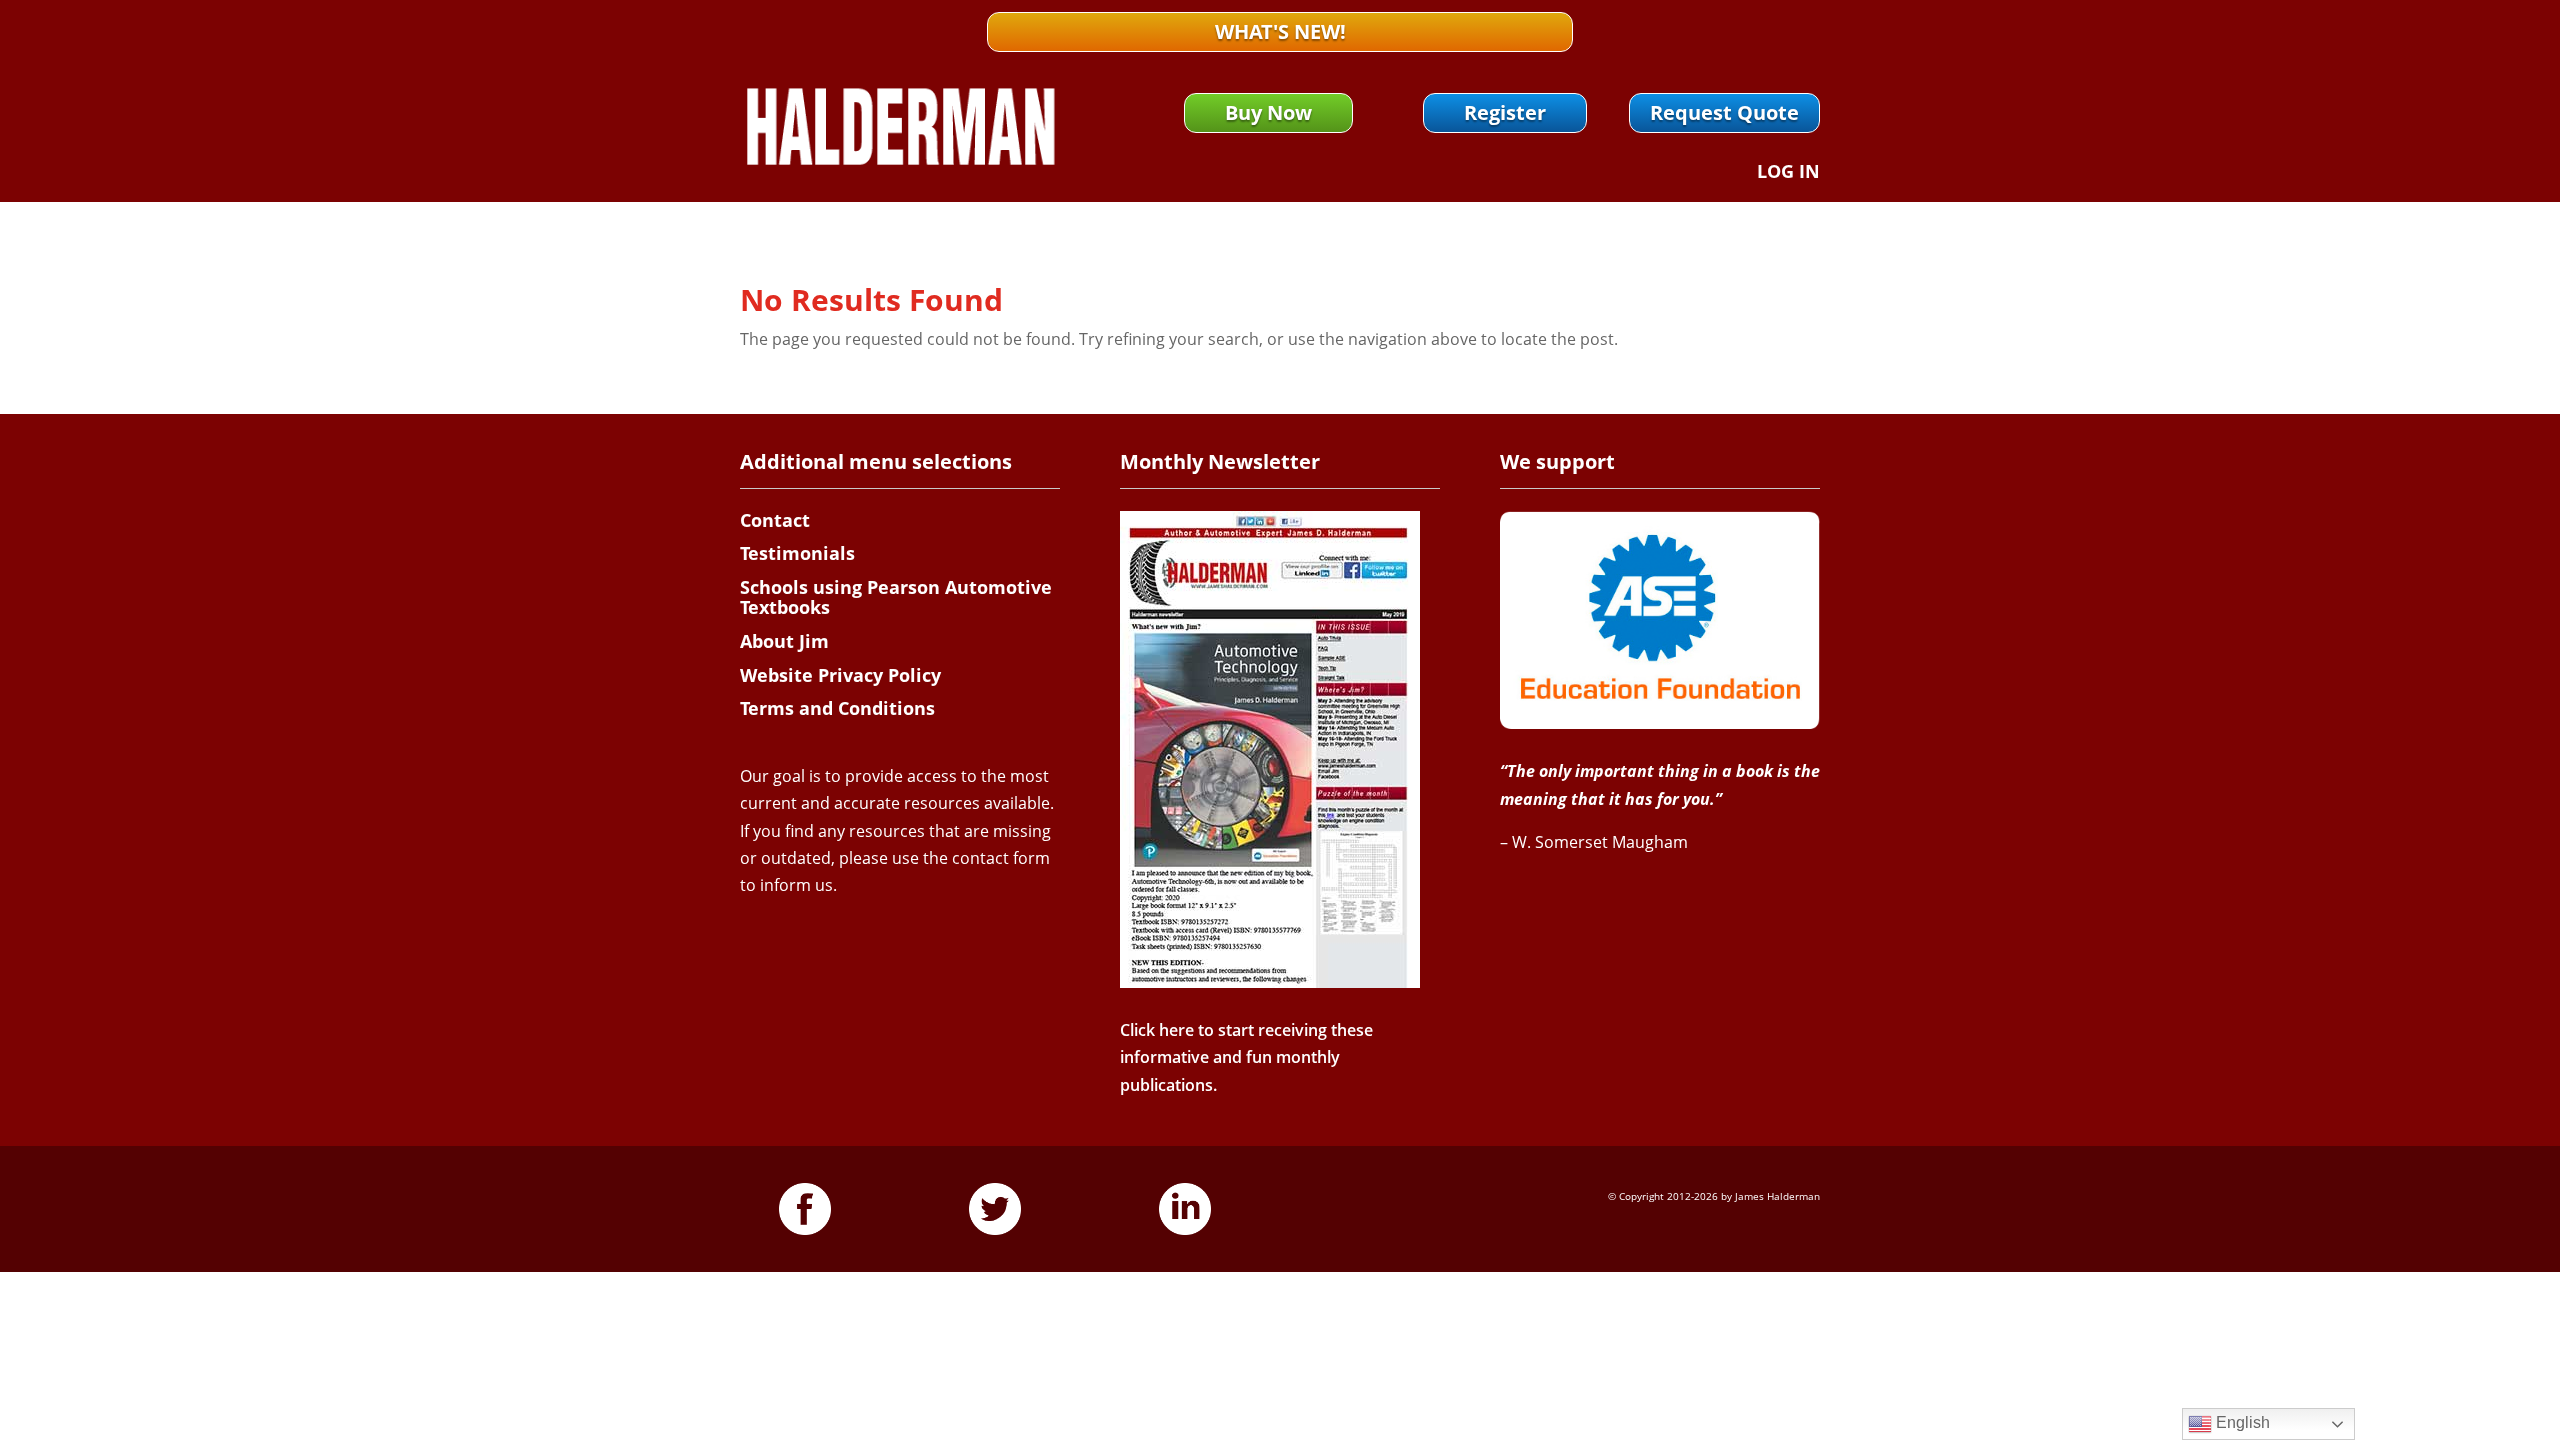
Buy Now (1268, 112)
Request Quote (1724, 112)
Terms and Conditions (837, 708)
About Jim (784, 641)
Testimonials (797, 553)
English (2241, 1422)
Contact (775, 520)
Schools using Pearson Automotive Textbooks (896, 597)
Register (1505, 112)
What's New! (1280, 31)
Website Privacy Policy (840, 675)
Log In (1788, 173)
